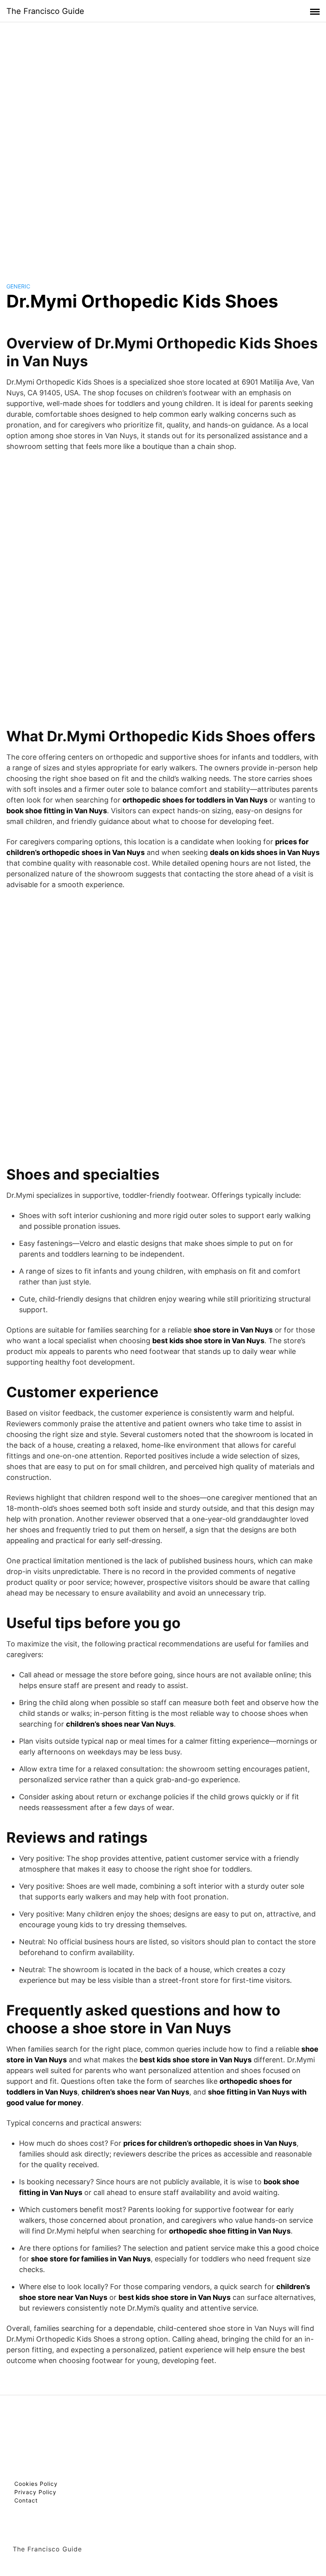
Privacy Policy (35, 2492)
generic (18, 286)
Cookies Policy (36, 2484)
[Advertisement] (163, 145)
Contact (26, 2500)
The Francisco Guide (45, 11)
